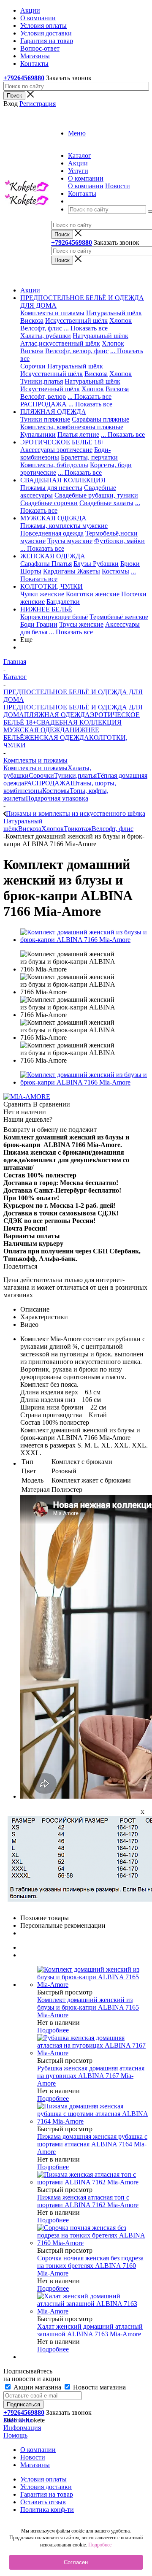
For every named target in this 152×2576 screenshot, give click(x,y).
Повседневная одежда (52, 533)
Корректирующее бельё (54, 617)
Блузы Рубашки (96, 564)
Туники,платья (42, 381)
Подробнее (53, 2030)
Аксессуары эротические (56, 450)
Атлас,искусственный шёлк (60, 343)
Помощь (15, 2435)
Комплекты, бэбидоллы (54, 465)
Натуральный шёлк (114, 313)
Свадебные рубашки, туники (96, 495)
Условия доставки (46, 2487)
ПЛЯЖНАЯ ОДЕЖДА (57, 715)
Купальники (38, 434)
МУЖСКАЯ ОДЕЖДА (37, 730)
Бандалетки (63, 602)
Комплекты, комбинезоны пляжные (72, 427)
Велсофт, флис (41, 328)
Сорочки (33, 366)
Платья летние (78, 434)
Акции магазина (37, 2387)
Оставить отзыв (43, 2502)
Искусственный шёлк (76, 321)
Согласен (76, 2562)
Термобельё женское (119, 617)
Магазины (35, 2465)
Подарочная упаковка (57, 798)
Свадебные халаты (106, 503)
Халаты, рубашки (46, 336)
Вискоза (32, 321)
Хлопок (121, 321)
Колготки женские (93, 594)
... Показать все (86, 328)
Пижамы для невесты (51, 488)
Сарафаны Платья (46, 564)
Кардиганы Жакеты (72, 571)
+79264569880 (24, 78)
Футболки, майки (119, 541)
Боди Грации (39, 624)
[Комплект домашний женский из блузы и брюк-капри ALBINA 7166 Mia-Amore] (84, 940)
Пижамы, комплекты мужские (64, 526)
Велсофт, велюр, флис (77, 351)
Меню (77, 133)
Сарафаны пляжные (100, 419)
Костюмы (115, 571)
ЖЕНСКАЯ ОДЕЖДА (57, 737)
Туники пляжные (45, 419)
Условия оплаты (43, 2479)
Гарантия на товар (47, 2494)
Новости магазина (99, 2387)
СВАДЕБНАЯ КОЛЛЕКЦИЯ (79, 722)
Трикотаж (78, 829)
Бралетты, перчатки (89, 457)
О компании (86, 186)
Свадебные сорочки (49, 503)
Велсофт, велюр (43, 396)
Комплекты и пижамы (52, 313)
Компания (18, 2420)
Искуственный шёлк (50, 389)
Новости (118, 186)
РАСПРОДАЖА (43, 404)
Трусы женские (81, 624)
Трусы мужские (70, 541)
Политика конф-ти (47, 2510)
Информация (22, 2428)
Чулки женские (42, 594)
